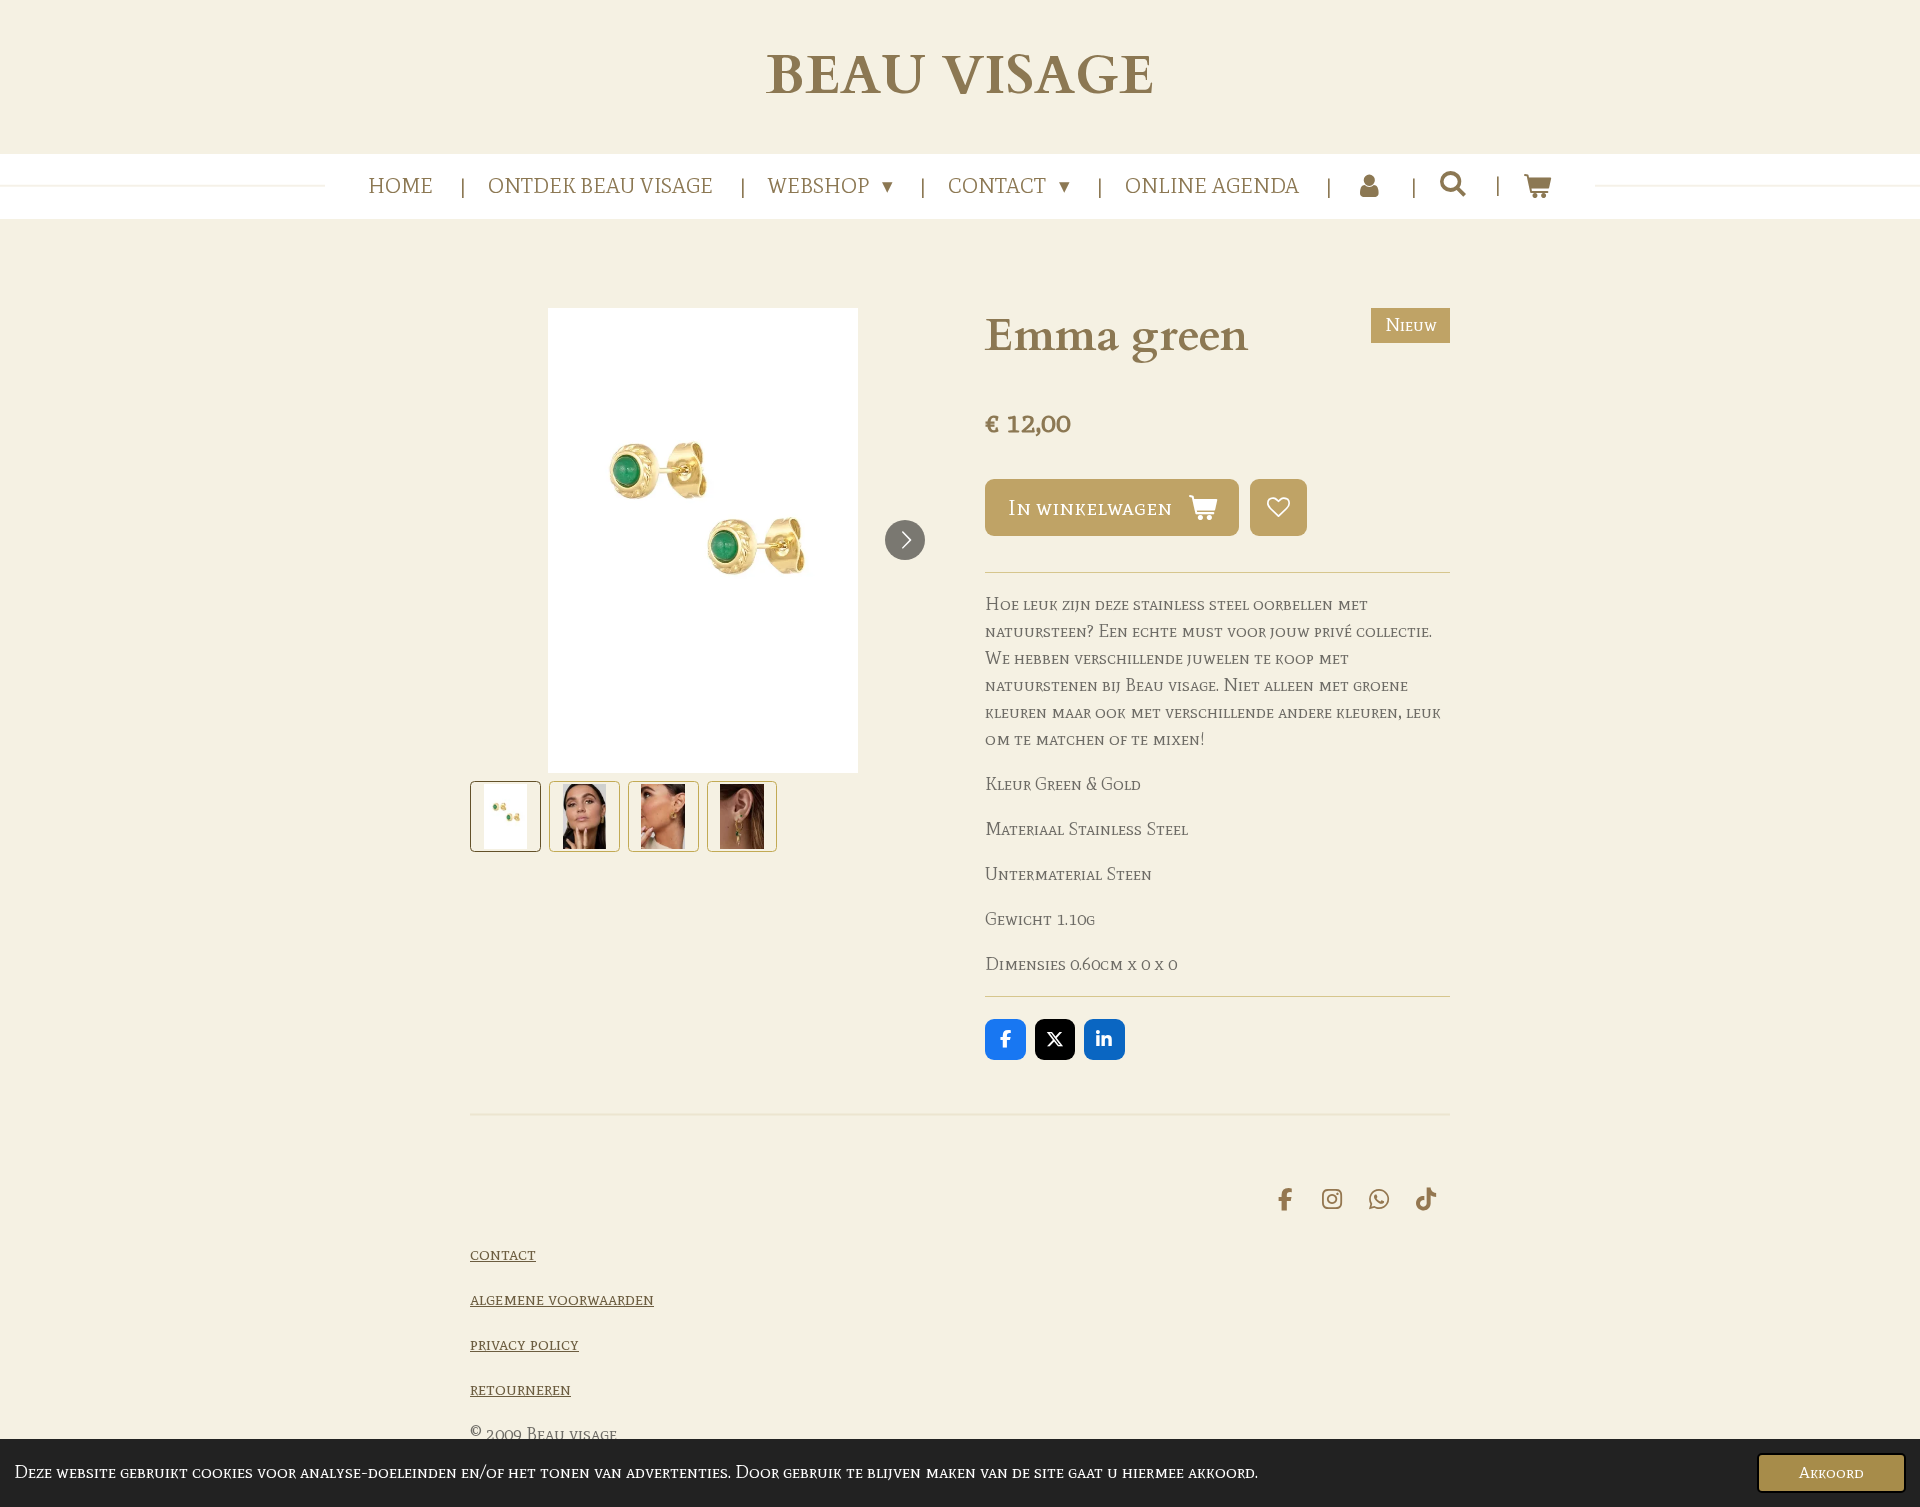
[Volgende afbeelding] (905, 540)
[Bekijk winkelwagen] (1537, 187)
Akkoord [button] (1831, 1472)
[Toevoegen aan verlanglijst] (1278, 507)
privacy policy (524, 1344)
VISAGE (960, 76)
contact (503, 1254)
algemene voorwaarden (562, 1299)
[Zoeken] (1453, 184)
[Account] (1368, 187)
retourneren (520, 1389)
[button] (505, 816)
